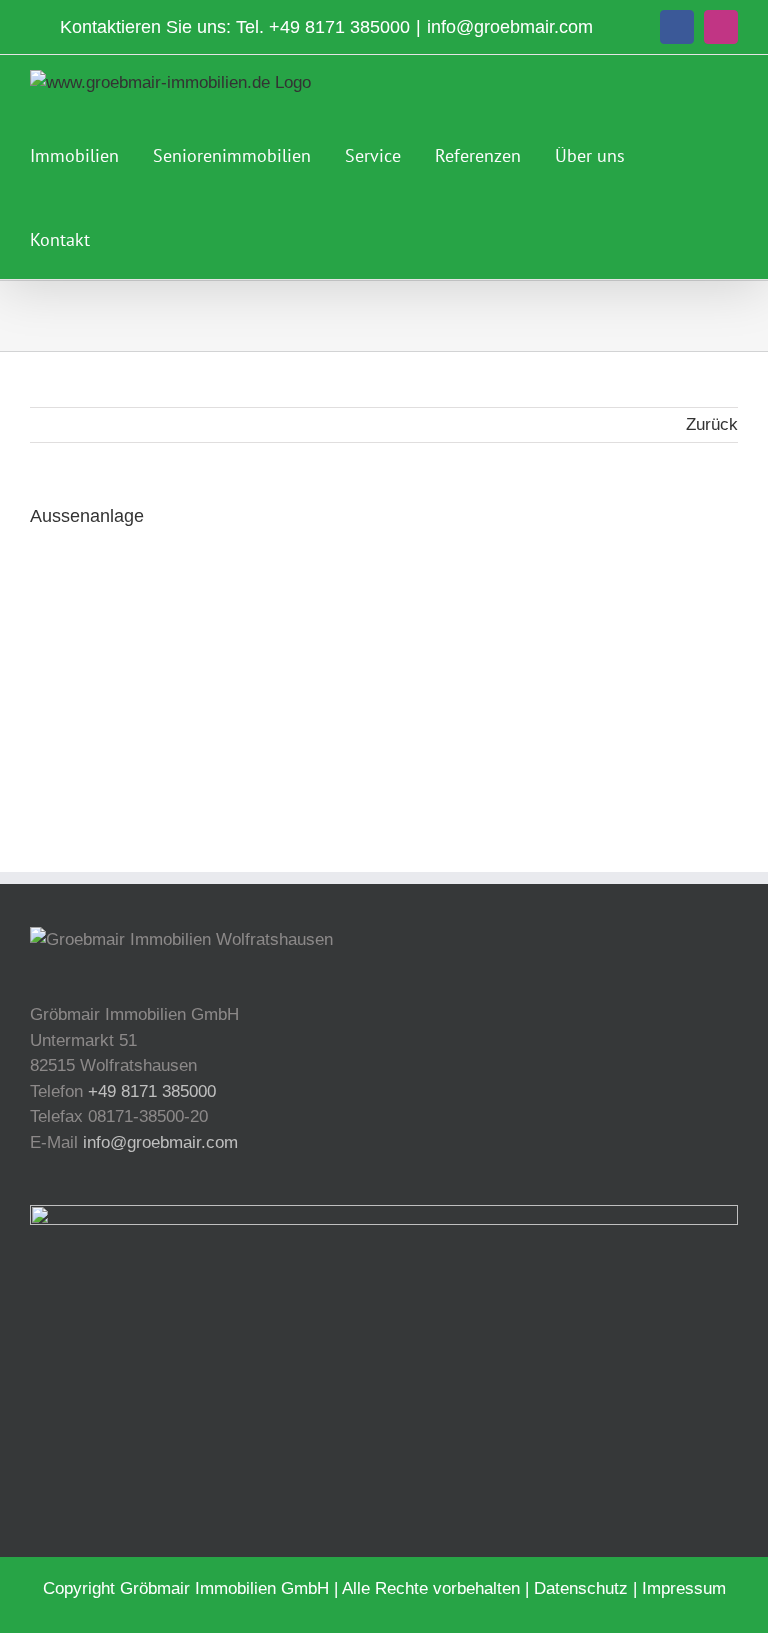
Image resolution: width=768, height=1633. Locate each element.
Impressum (684, 1588)
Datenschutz (581, 1588)
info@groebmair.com (510, 27)
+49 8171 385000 (339, 27)
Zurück (712, 424)
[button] (131, 237)
